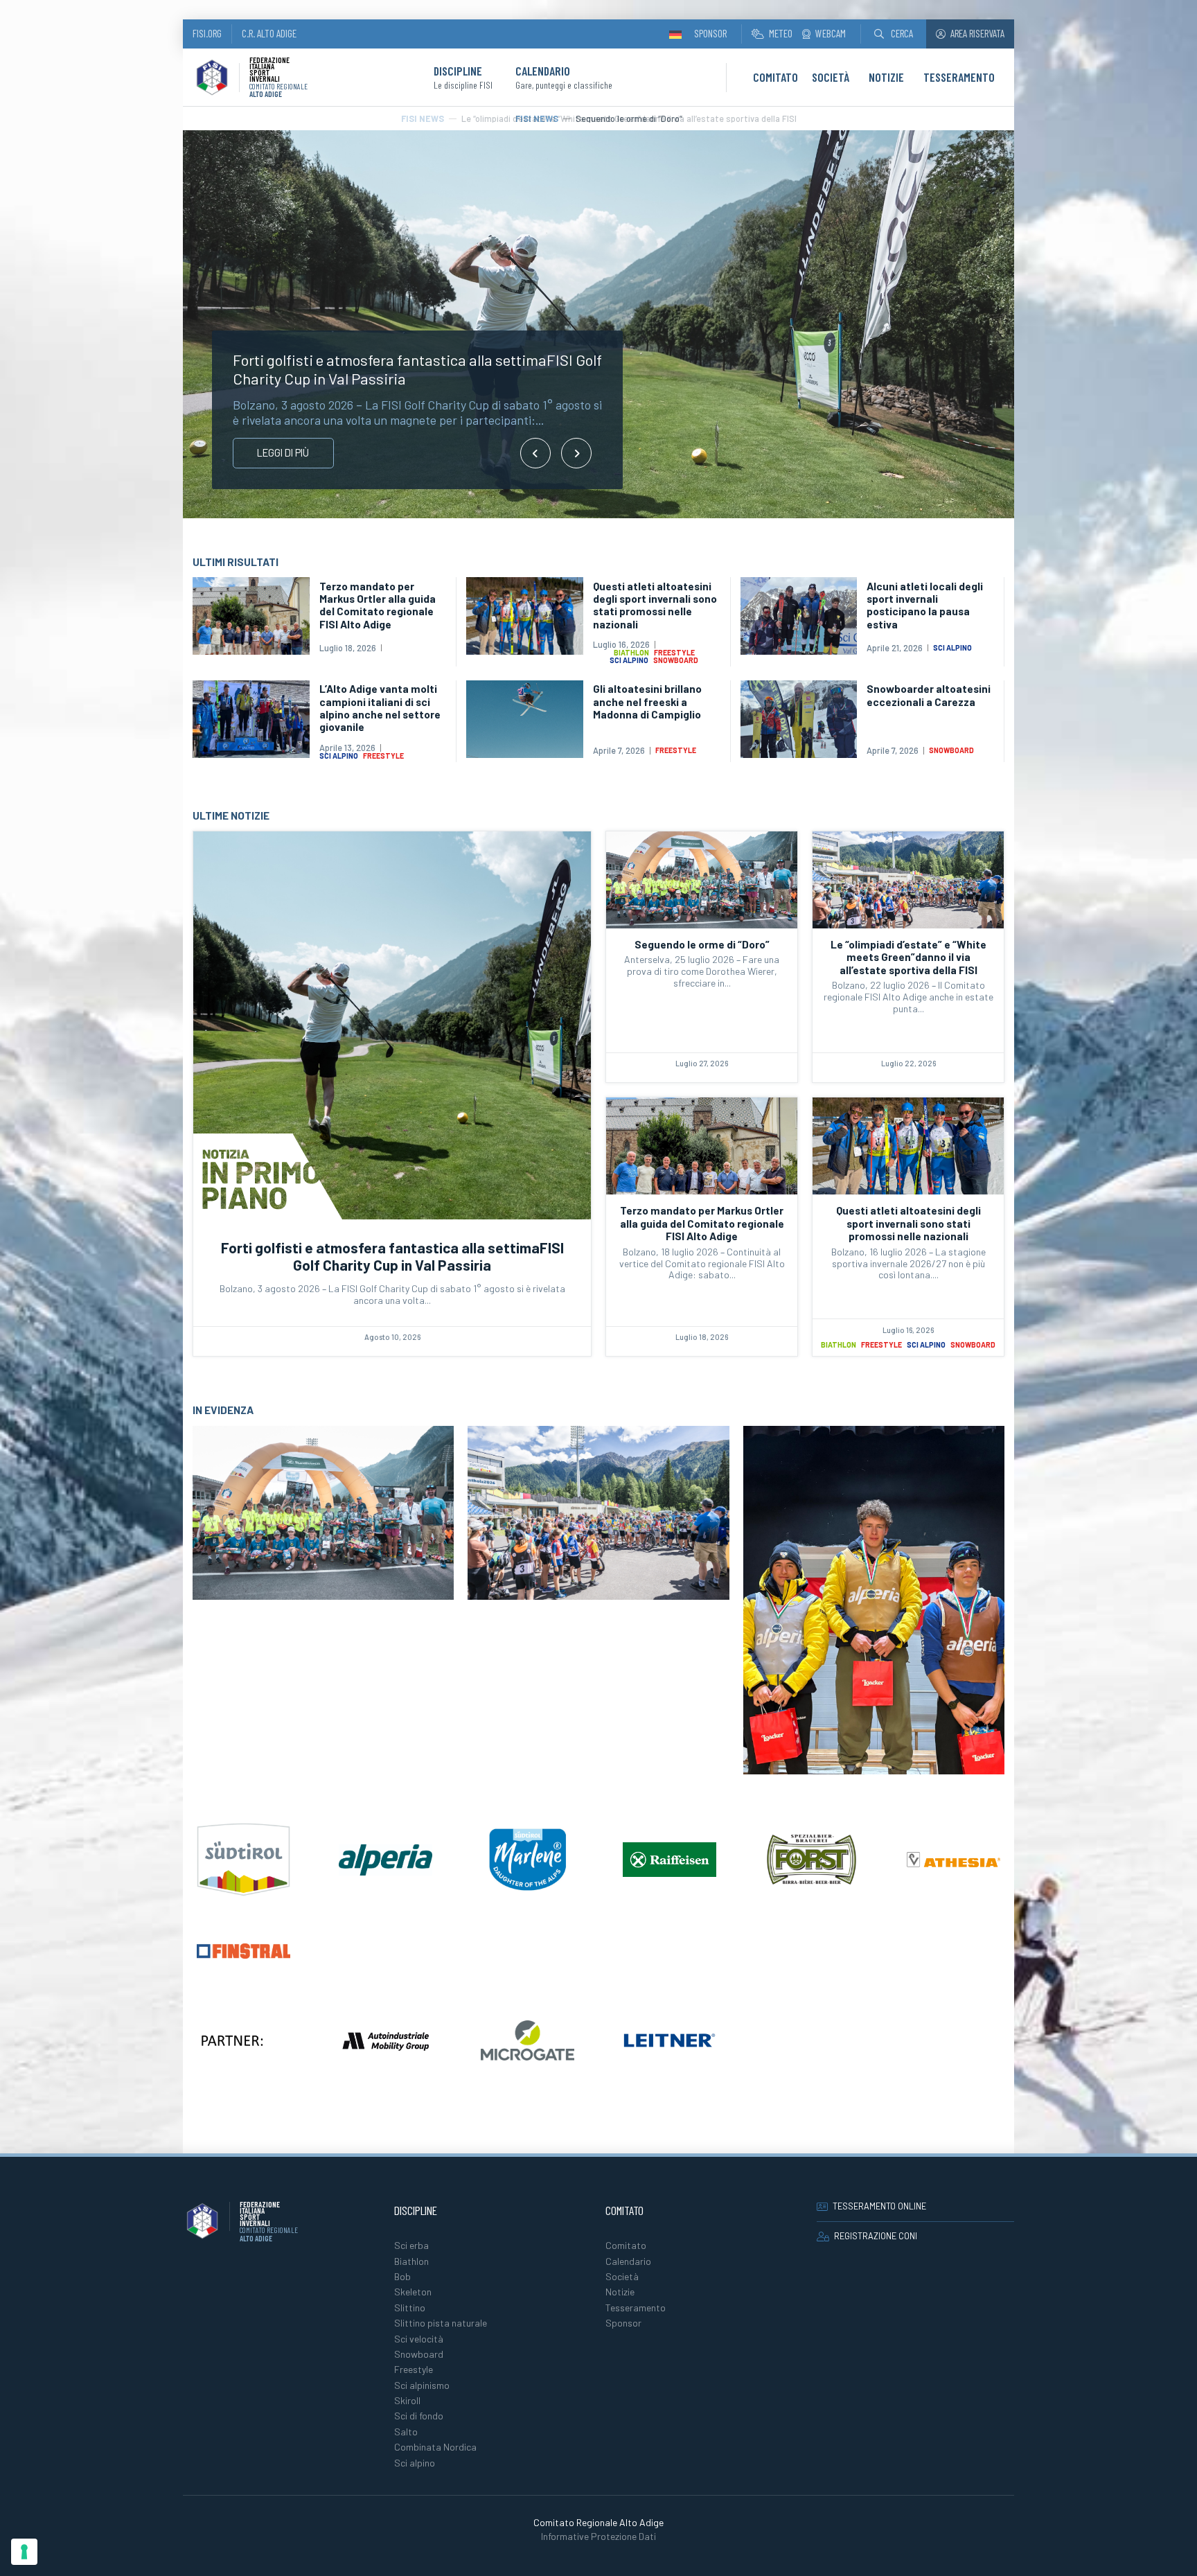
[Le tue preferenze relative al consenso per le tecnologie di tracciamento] (24, 2552)
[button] (894, 34)
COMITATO (775, 77)
